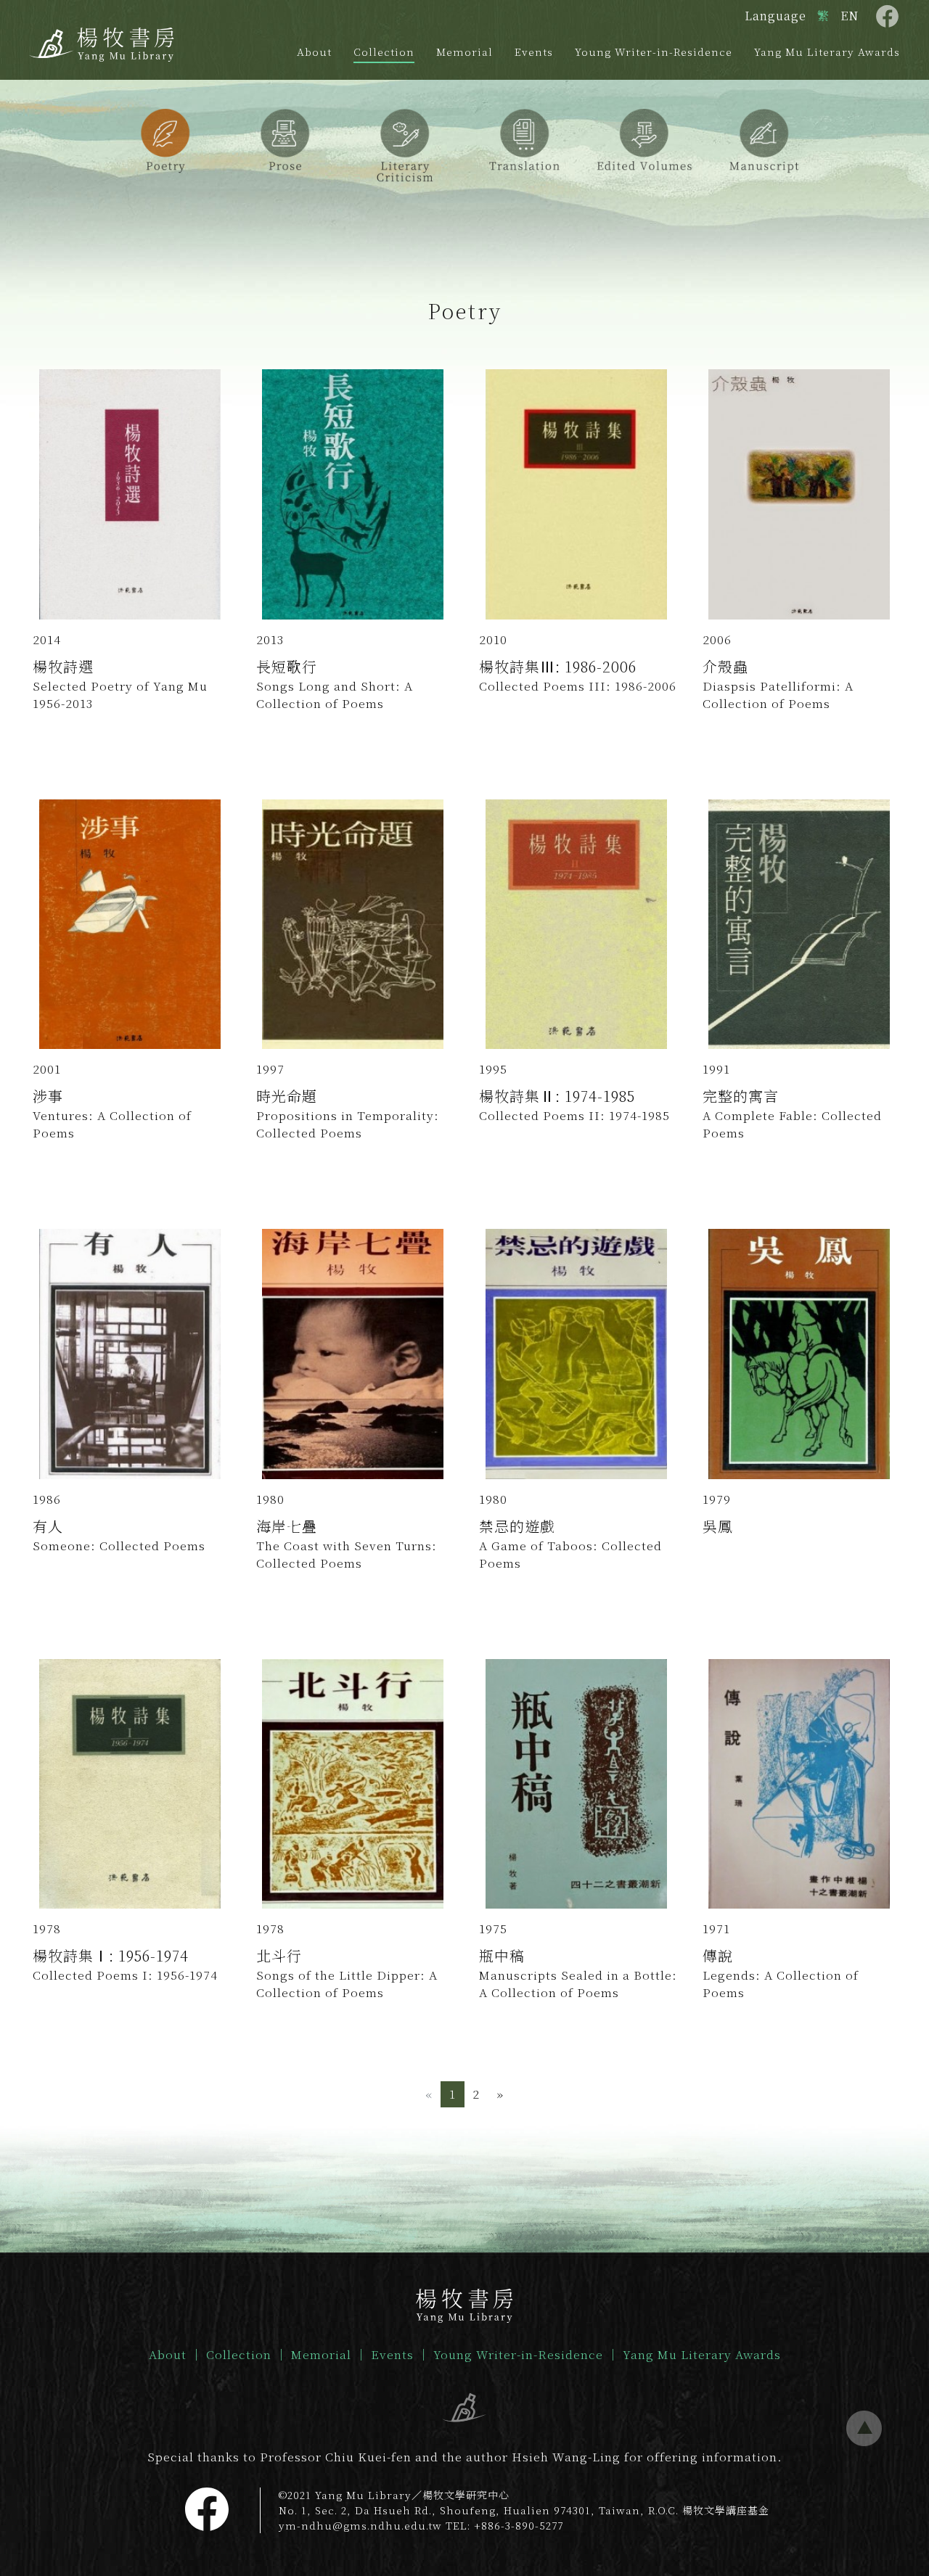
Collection (384, 52)
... (864, 2429)
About (314, 52)
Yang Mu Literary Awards (827, 52)
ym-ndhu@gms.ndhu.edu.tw (360, 2525)
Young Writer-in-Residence (654, 52)
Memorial (464, 52)
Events (534, 52)
